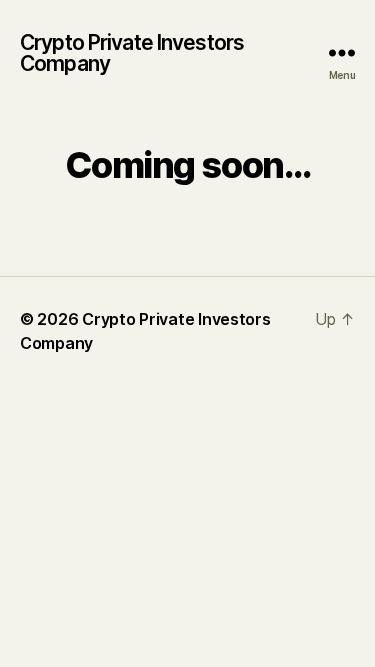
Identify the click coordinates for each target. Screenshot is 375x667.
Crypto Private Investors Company (132, 53)
